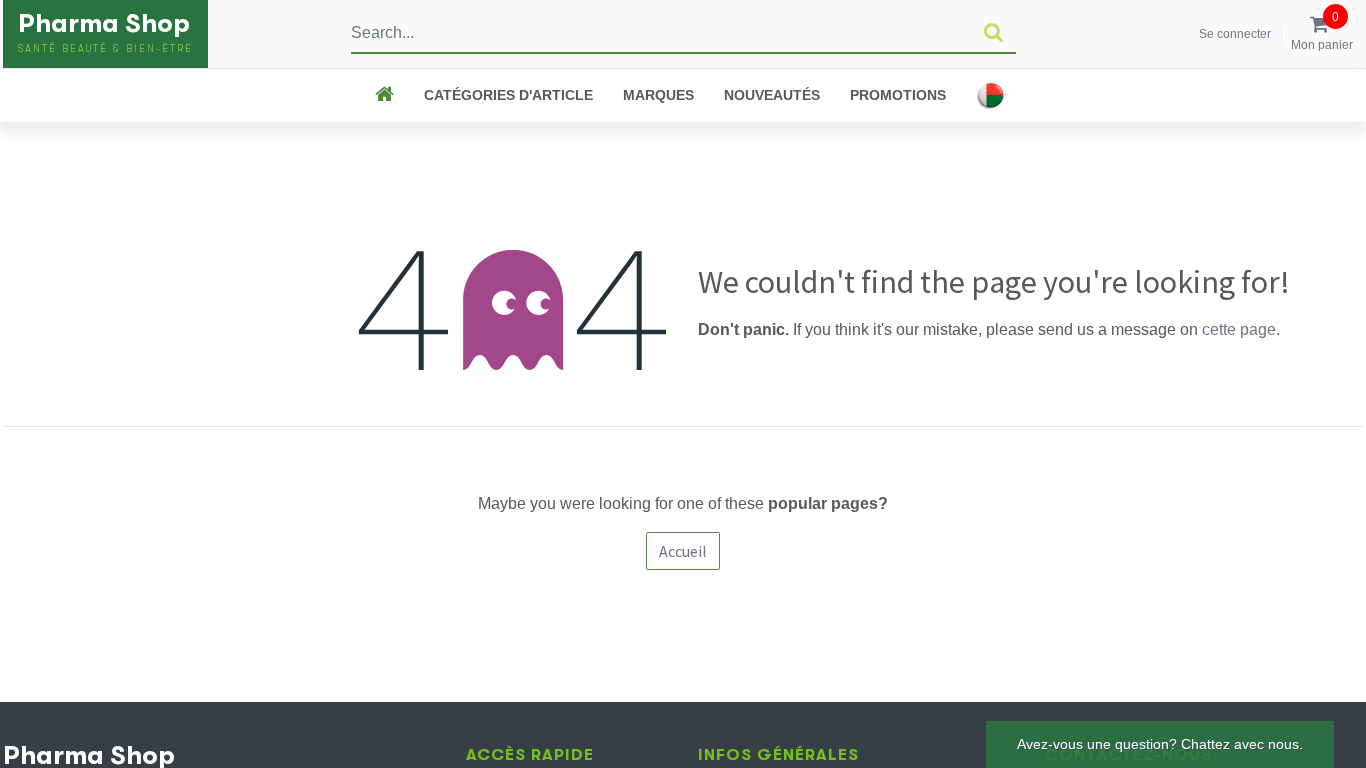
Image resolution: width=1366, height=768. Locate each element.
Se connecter (1235, 34)
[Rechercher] (993, 33)
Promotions (898, 95)
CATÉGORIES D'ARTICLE (508, 95)
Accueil (683, 551)
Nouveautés (772, 95)
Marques (658, 95)
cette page (1239, 329)
